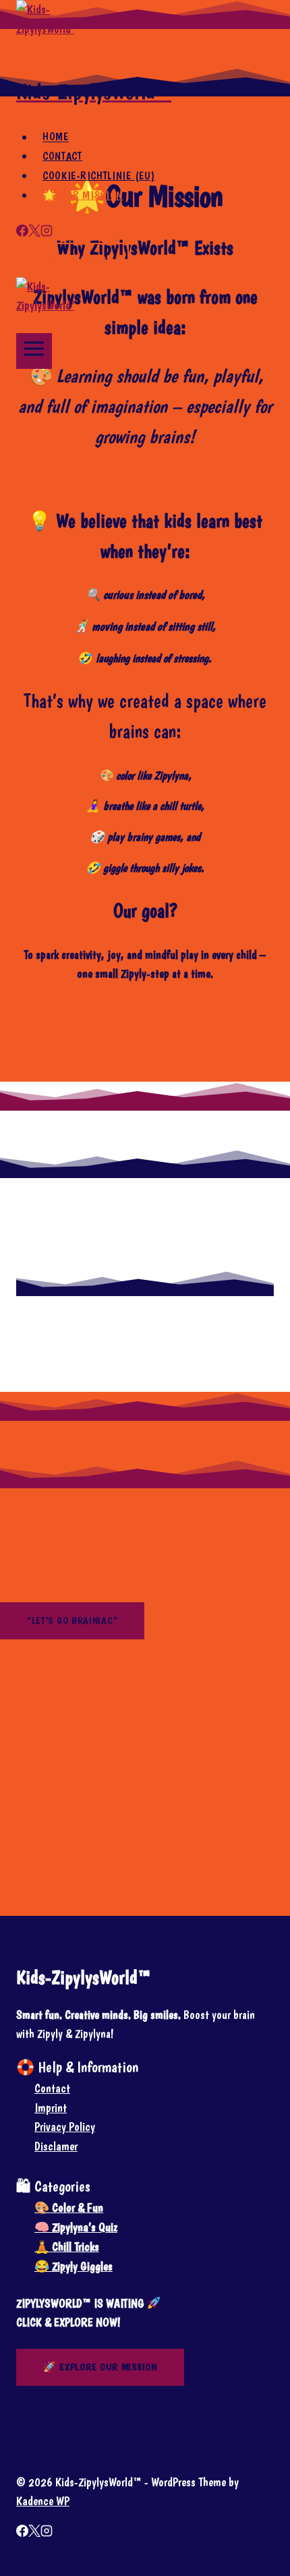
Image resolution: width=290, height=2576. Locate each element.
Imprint (51, 2108)
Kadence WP (43, 2501)
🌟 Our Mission (83, 195)
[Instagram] (47, 232)
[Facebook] (22, 232)
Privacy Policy (65, 2127)
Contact (62, 156)
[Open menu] (34, 351)
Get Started (79, 260)
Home (56, 137)
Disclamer (56, 2146)
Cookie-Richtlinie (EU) (98, 176)
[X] (34, 232)
